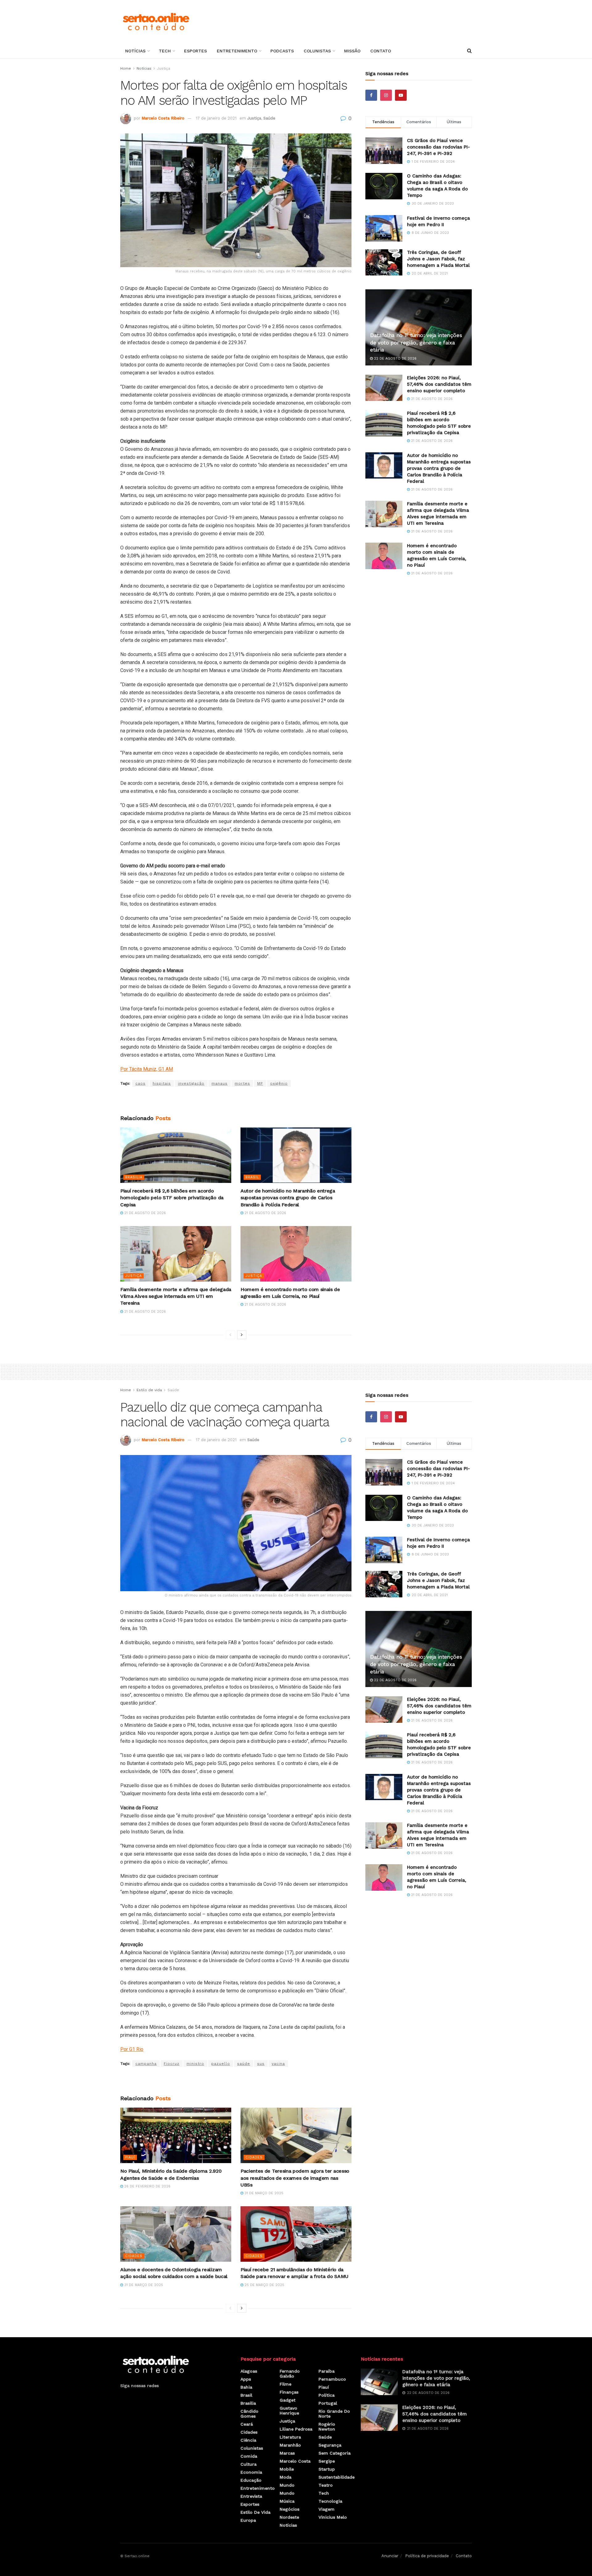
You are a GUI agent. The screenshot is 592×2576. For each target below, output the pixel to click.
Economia (251, 2472)
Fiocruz (172, 2064)
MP (260, 1083)
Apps (246, 2379)
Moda (286, 2477)
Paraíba (327, 2371)
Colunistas (317, 51)
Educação (251, 2480)
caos (140, 1083)
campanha (146, 2064)
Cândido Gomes (249, 2414)
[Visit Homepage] (156, 22)
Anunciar (390, 2556)
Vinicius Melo (333, 2517)
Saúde (269, 118)
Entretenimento (237, 51)
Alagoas (249, 2371)
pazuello (221, 2064)
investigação (191, 1083)
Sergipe (327, 2461)
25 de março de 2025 (264, 2285)
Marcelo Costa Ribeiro (163, 118)
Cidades (254, 2157)
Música (287, 2501)
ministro (195, 2064)
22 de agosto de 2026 (395, 359)
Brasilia (134, 1177)
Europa (248, 2520)
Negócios (290, 2509)
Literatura (290, 2437)
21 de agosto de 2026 (144, 1213)
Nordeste (289, 2517)
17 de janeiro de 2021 (216, 118)
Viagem (327, 2509)
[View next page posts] (242, 1335)
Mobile (287, 2469)
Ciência (248, 2440)
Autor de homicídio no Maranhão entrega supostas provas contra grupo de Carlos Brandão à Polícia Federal (288, 1198)
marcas (287, 2453)
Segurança (330, 2445)
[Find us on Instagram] (386, 95)
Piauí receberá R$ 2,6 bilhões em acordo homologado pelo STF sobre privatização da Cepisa (172, 1198)
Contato (381, 51)
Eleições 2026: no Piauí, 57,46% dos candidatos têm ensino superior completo (439, 384)
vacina (278, 2064)
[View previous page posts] (230, 1335)
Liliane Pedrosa (296, 2429)
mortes (242, 1083)
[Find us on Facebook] (371, 95)
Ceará (247, 2424)
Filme (286, 2384)
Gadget (288, 2400)
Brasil (252, 1177)
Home (126, 68)
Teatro (326, 2485)
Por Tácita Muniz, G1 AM (147, 1069)
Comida (249, 2456)
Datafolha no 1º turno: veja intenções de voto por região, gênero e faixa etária (416, 343)
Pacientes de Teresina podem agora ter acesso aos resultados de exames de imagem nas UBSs (295, 2178)
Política (327, 2395)
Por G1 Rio (132, 2049)
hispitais (162, 1083)
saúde (244, 2064)
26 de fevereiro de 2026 (147, 2186)
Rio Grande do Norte (334, 2414)
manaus (220, 1083)
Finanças (289, 2392)
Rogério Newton (327, 2427)
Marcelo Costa (295, 2461)
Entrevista (251, 2496)
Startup (327, 2469)
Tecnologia (330, 2501)
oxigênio (279, 1083)
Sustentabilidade (337, 2477)
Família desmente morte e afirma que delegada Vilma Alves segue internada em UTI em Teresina (176, 1296)
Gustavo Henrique (289, 2411)
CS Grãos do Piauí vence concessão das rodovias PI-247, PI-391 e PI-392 (438, 147)
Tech (165, 51)
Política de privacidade (427, 2556)
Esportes (195, 51)
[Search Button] (469, 51)
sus (261, 2064)
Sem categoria (335, 2453)
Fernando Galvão (290, 2374)
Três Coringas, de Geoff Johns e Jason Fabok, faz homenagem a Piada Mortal (438, 259)
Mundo (287, 2485)
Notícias (135, 51)
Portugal (328, 2403)
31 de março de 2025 (263, 2193)
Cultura (249, 2464)
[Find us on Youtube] (401, 95)
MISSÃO (352, 51)
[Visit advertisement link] (236, 1101)
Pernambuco (332, 2379)
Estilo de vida (149, 1390)
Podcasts (282, 51)
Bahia (246, 2387)
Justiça (164, 68)
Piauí (130, 2157)
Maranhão (290, 2445)
